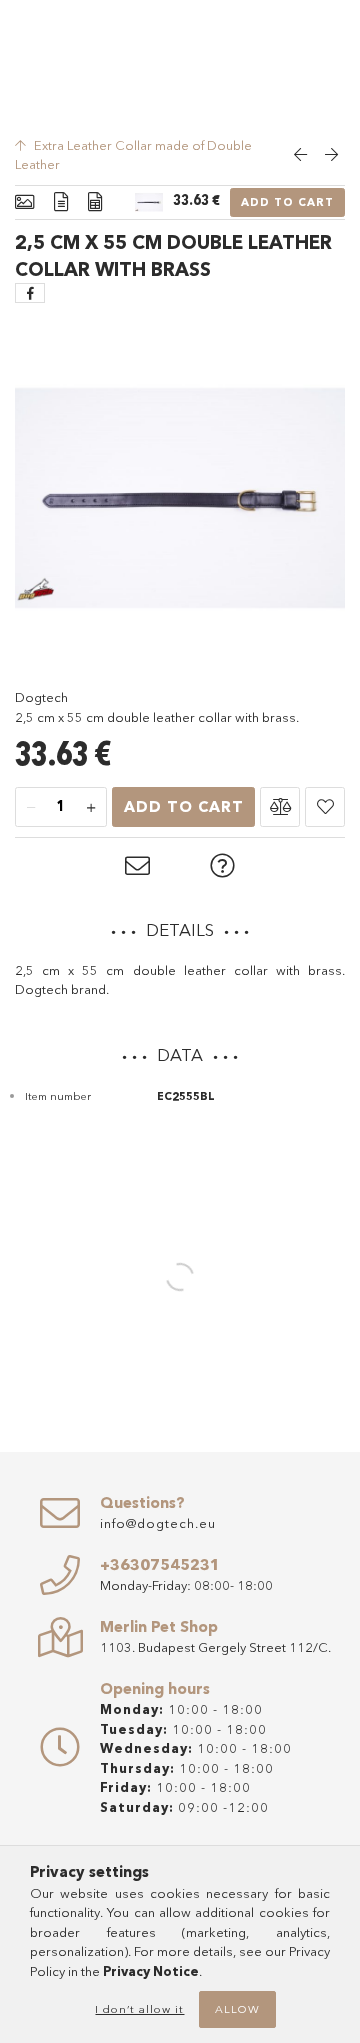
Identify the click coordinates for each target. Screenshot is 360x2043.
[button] (280, 807)
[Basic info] (24, 202)
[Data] (95, 202)
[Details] (61, 202)
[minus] (31, 808)
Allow (237, 2009)
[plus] (91, 808)
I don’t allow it (139, 2009)
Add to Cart (287, 202)
